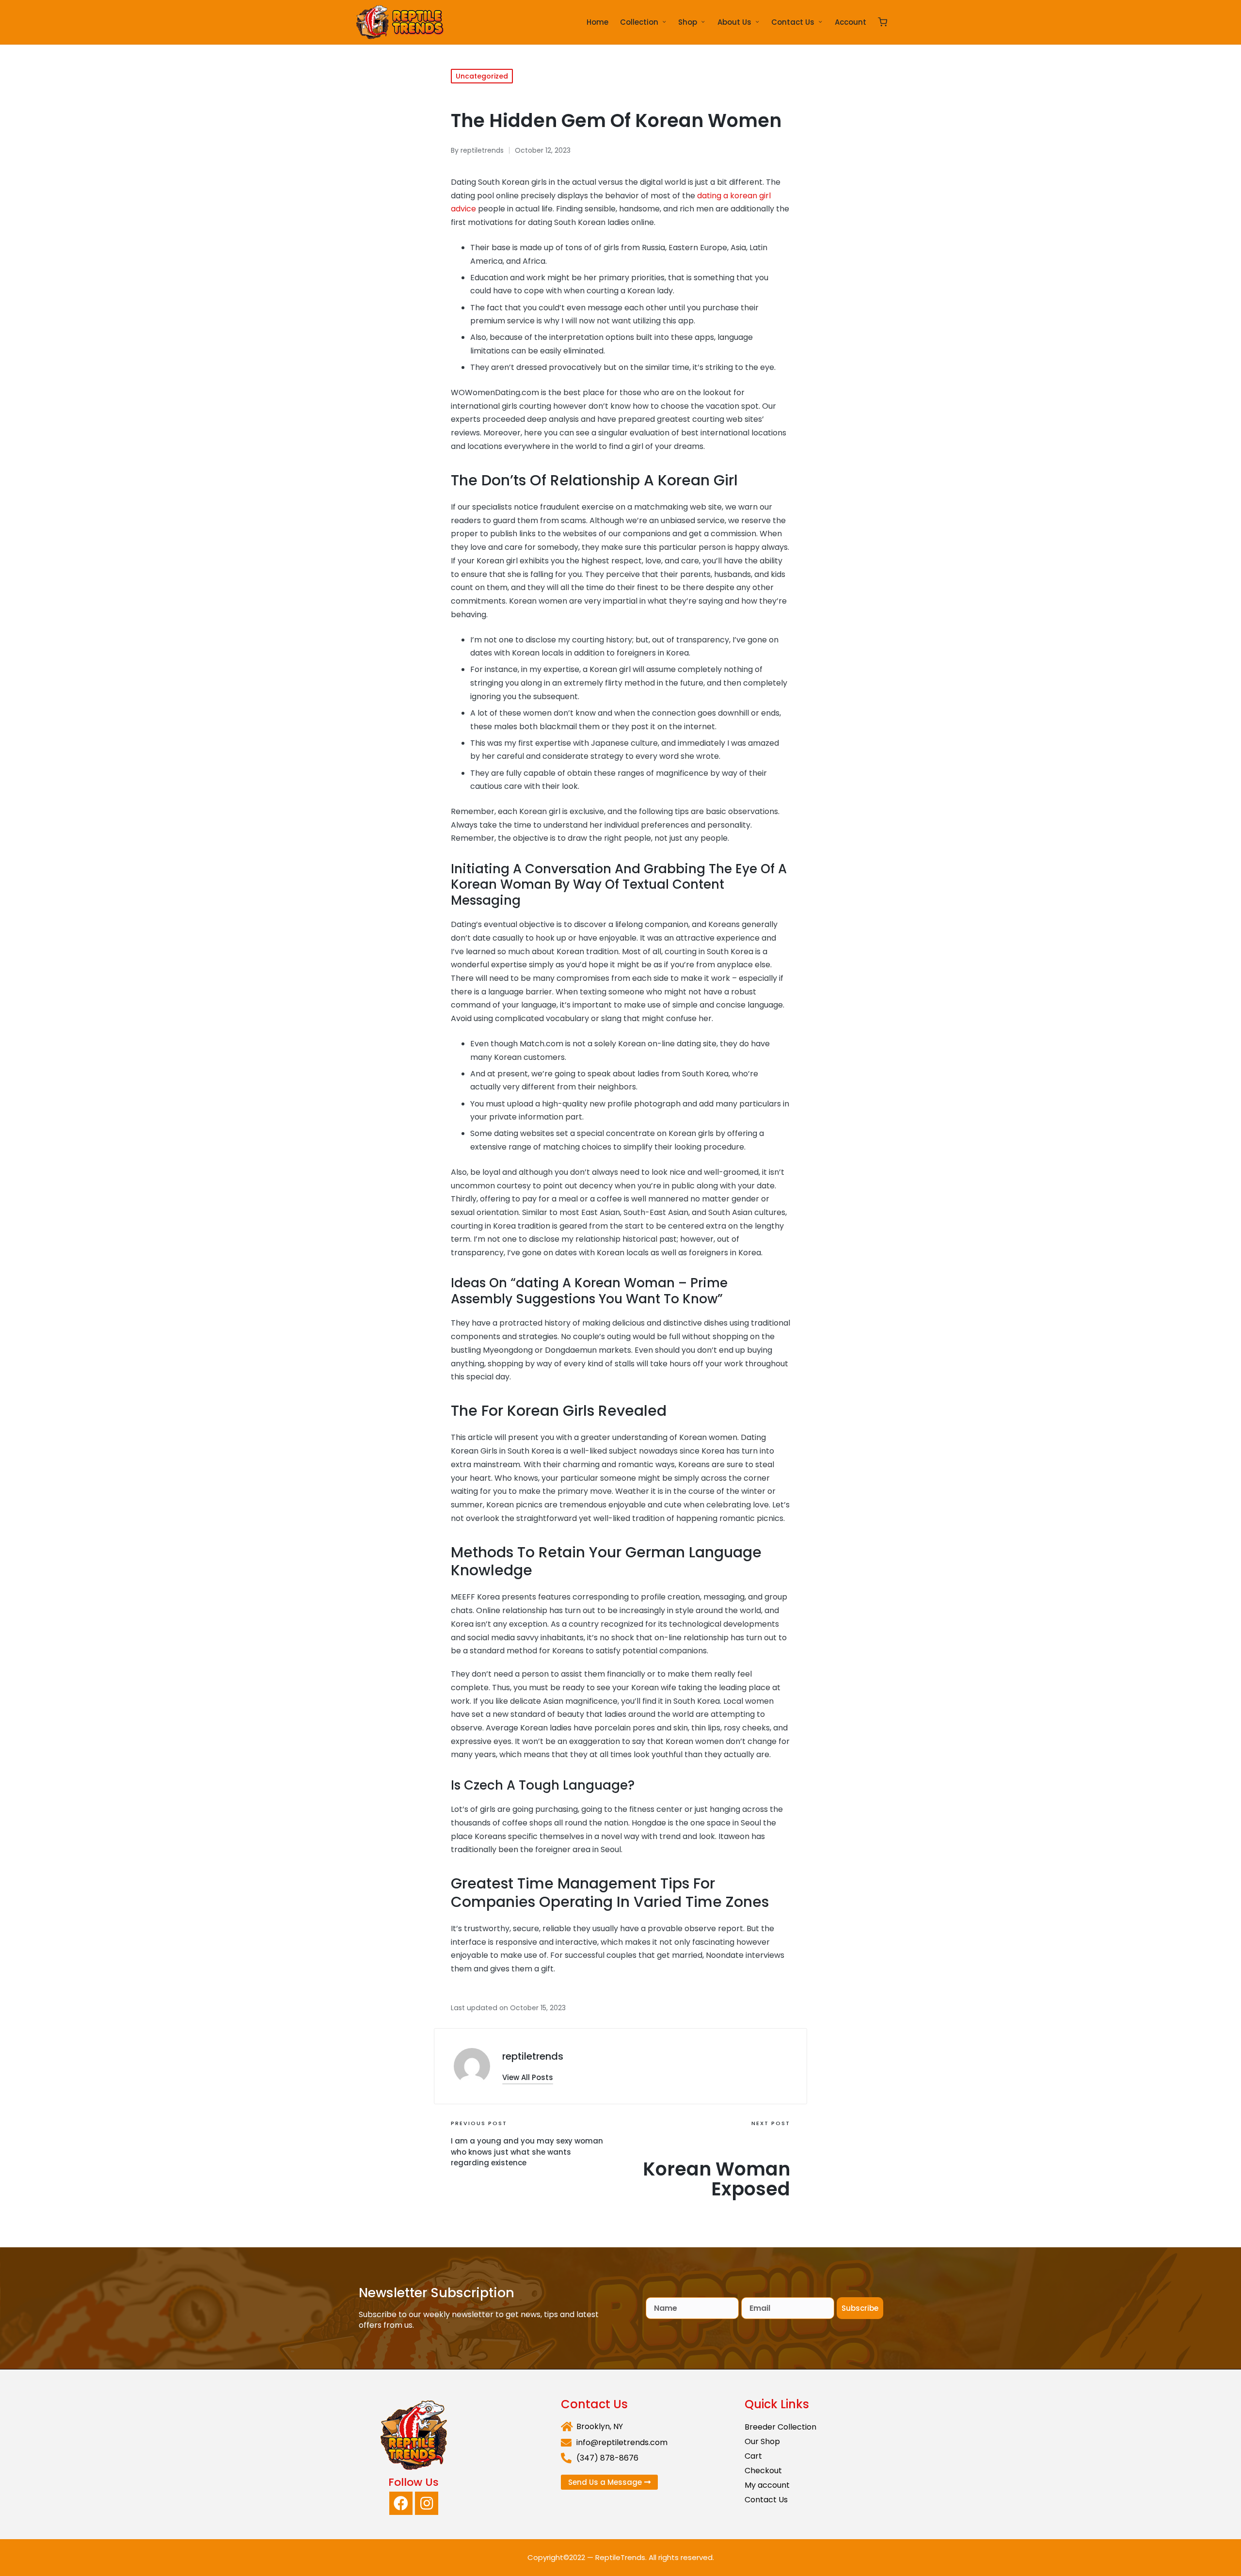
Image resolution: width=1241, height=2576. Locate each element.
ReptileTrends (620, 2557)
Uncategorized (482, 76)
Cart (753, 2456)
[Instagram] (427, 2503)
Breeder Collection (780, 2427)
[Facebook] (401, 2503)
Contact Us (766, 2500)
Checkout (763, 2471)
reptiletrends (533, 2056)
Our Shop (762, 2441)
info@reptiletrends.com (622, 2442)
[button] (528, 2077)
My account (767, 2485)
